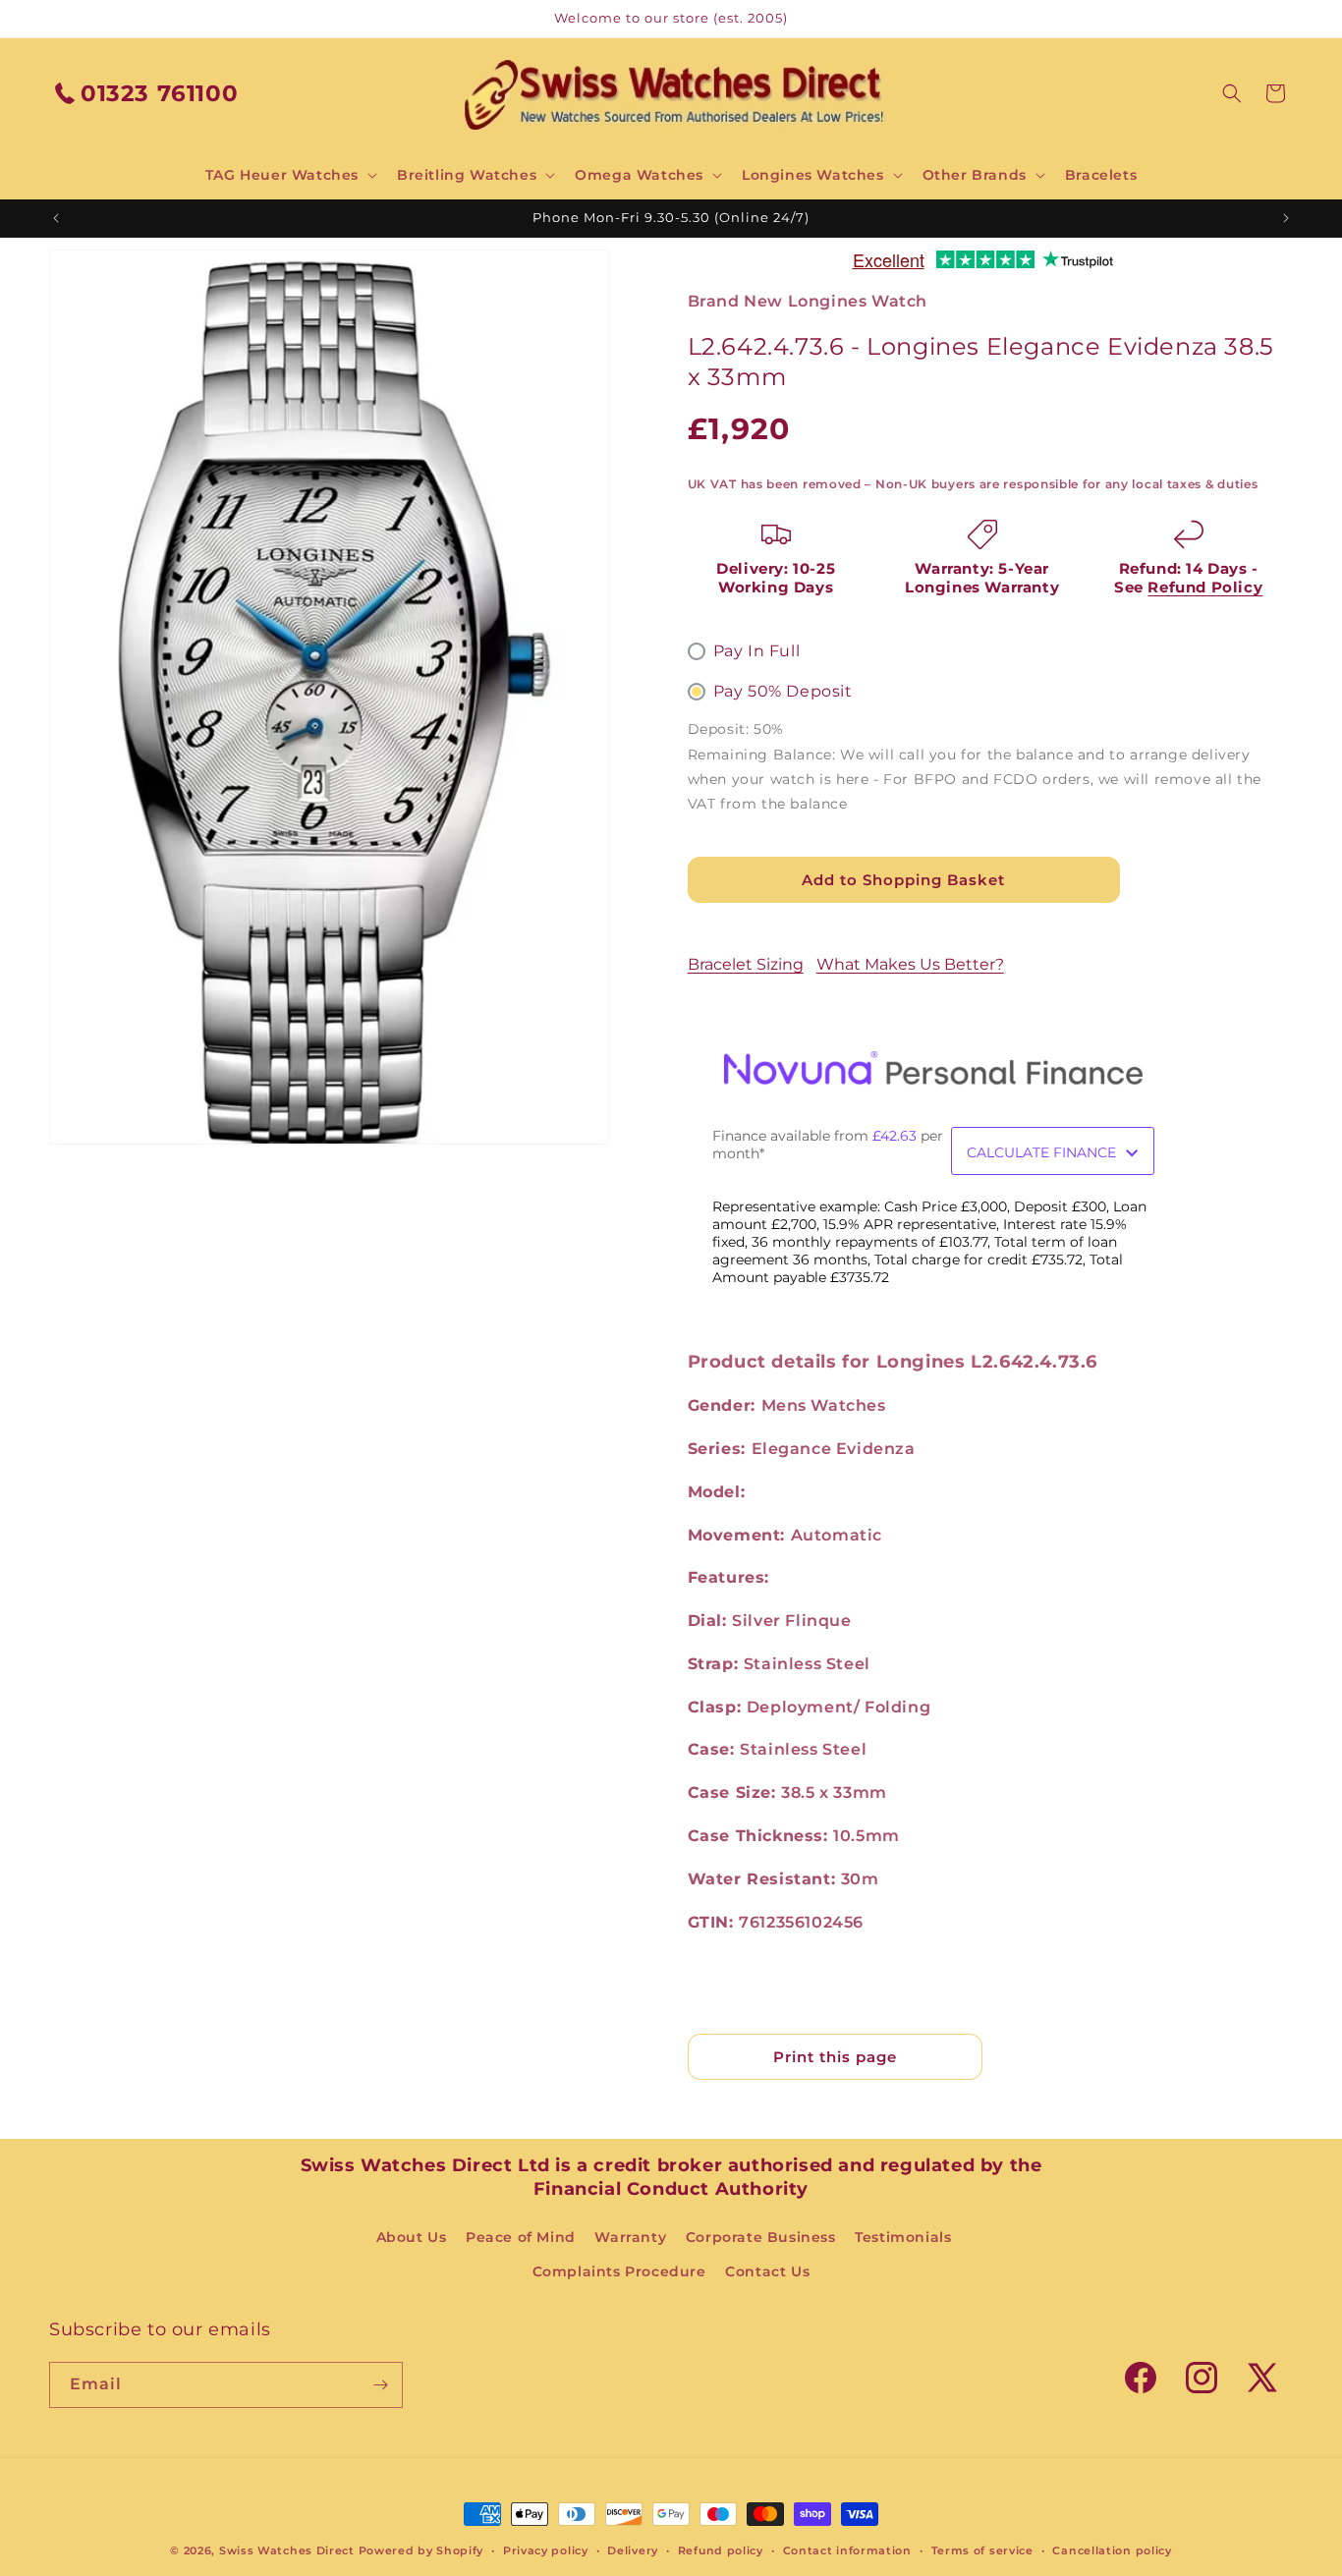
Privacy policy (546, 2550)
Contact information (847, 2550)
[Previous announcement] (56, 218)
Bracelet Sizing (746, 964)
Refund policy (721, 2550)
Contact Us (767, 2271)
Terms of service (982, 2550)
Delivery (633, 2550)
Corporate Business (761, 2237)
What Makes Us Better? (910, 964)
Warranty (630, 2237)
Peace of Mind (521, 2237)
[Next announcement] (1286, 218)
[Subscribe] (380, 2385)
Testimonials (903, 2237)
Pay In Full (757, 651)
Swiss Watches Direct (287, 2550)
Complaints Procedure (619, 2271)
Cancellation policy (1112, 2550)
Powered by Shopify (421, 2550)
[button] (289, 175)
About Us (412, 2237)
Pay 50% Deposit (783, 691)
